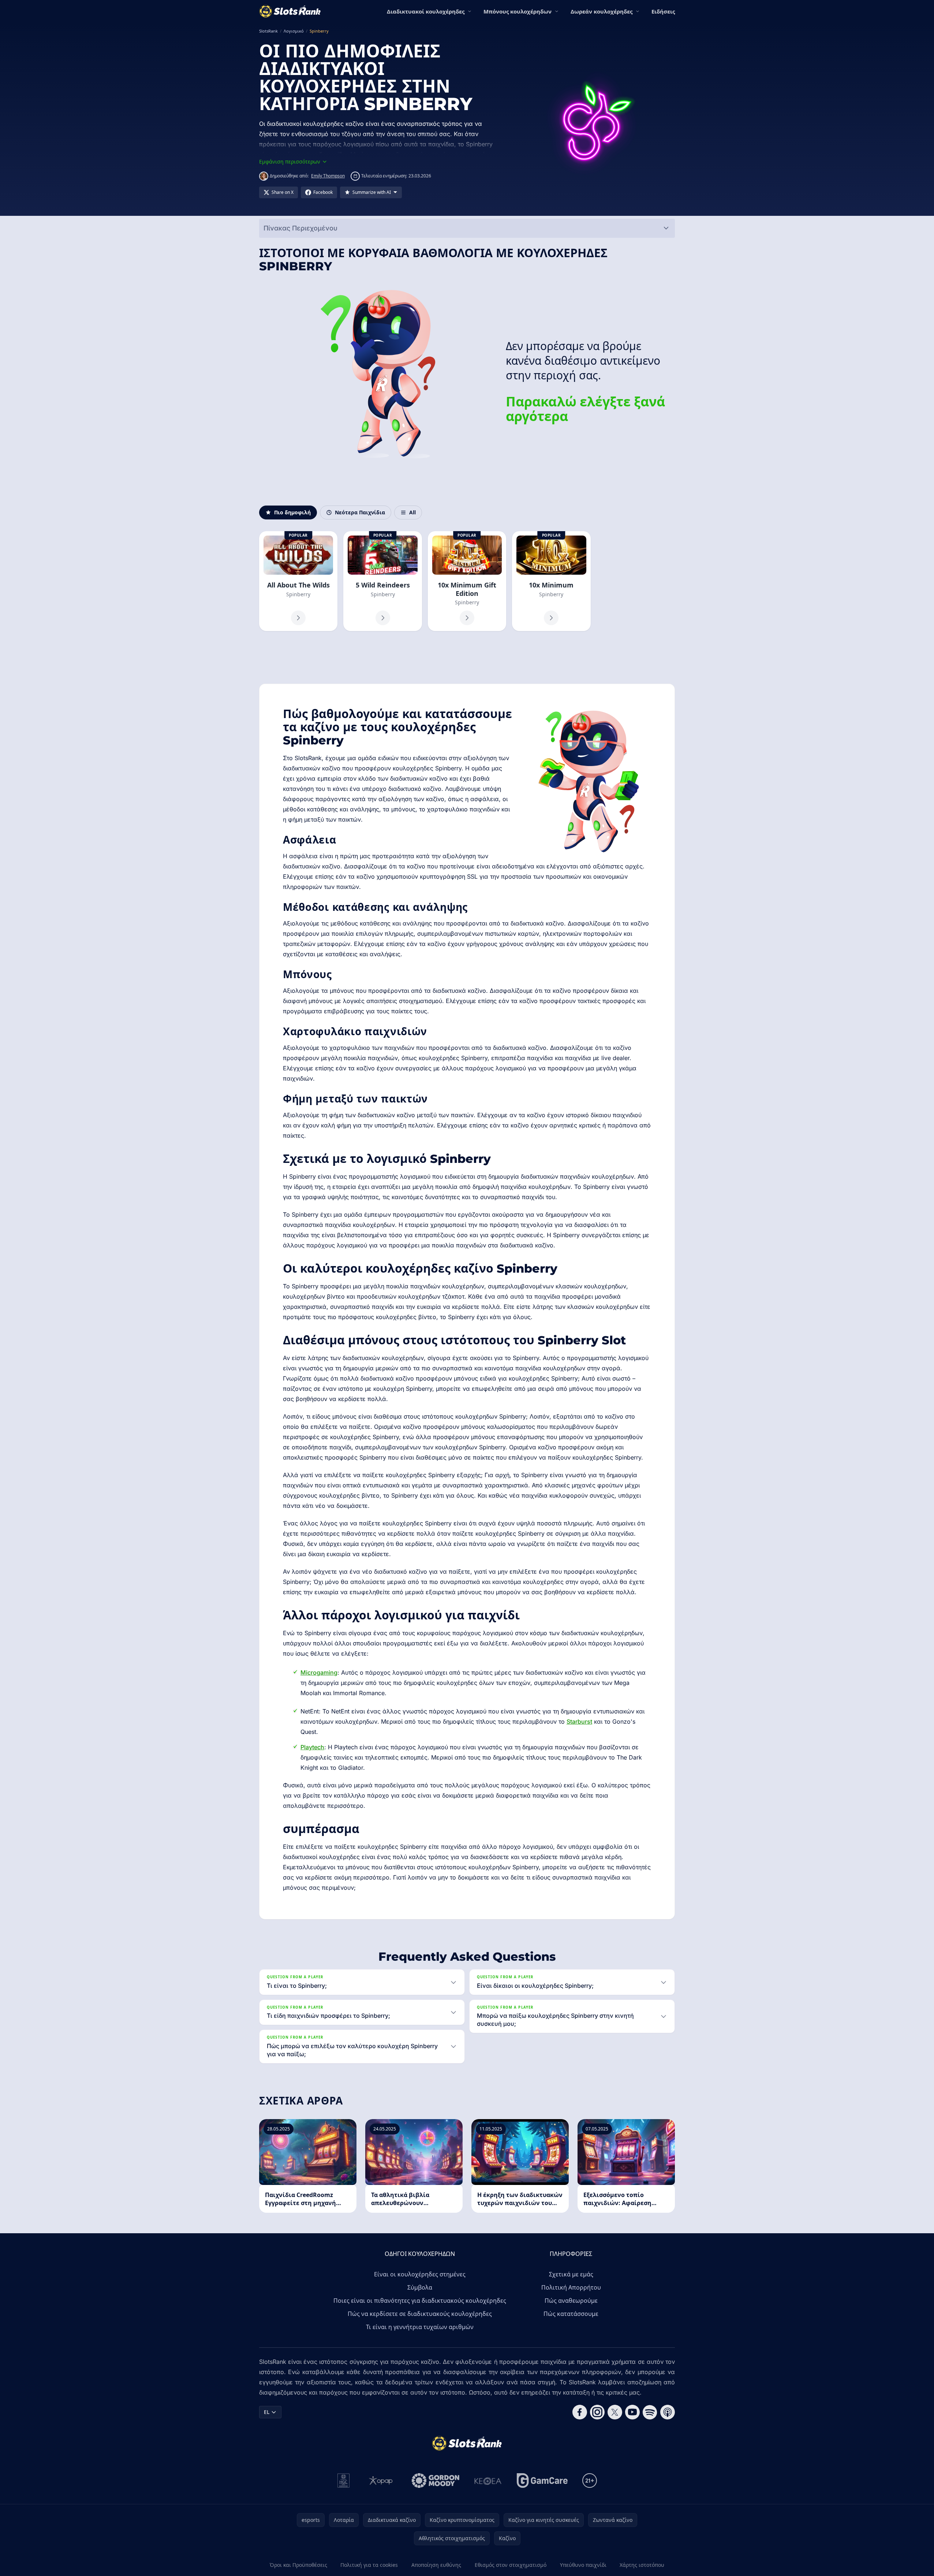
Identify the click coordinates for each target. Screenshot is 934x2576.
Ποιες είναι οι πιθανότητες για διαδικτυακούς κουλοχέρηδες (420, 2301)
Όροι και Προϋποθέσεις (298, 2565)
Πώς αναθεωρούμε (571, 2301)
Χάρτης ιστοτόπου (642, 2565)
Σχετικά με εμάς (571, 2274)
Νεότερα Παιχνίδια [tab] (360, 512)
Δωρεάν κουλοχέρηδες (602, 11)
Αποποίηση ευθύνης (436, 2565)
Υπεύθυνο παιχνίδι (583, 2565)
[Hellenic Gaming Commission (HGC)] (343, 2481)
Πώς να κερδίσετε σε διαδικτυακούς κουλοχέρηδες (420, 2314)
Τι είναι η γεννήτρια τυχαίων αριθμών (420, 2327)
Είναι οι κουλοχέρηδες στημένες (420, 2274)
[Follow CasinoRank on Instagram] (597, 2412)
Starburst (579, 1721)
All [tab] (412, 512)
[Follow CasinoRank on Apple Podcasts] (668, 2412)
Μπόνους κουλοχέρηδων (518, 11)
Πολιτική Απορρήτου (571, 2287)
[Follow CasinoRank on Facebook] (580, 2412)
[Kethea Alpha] (488, 2481)
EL (267, 2412)
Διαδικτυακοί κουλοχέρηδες (426, 11)
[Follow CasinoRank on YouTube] (632, 2412)
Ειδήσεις (663, 11)
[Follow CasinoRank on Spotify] (650, 2412)
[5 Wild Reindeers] (382, 581)
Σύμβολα (420, 2287)
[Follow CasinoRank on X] (615, 2412)
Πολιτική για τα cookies (369, 2565)
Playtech (312, 1747)
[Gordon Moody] (436, 2481)
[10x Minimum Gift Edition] (467, 581)
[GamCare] (542, 2481)
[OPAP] (381, 2481)
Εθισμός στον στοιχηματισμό (511, 2565)
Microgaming (319, 1672)
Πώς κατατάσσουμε (571, 2314)
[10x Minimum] (551, 581)
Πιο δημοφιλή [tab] (292, 512)
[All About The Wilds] (298, 581)
